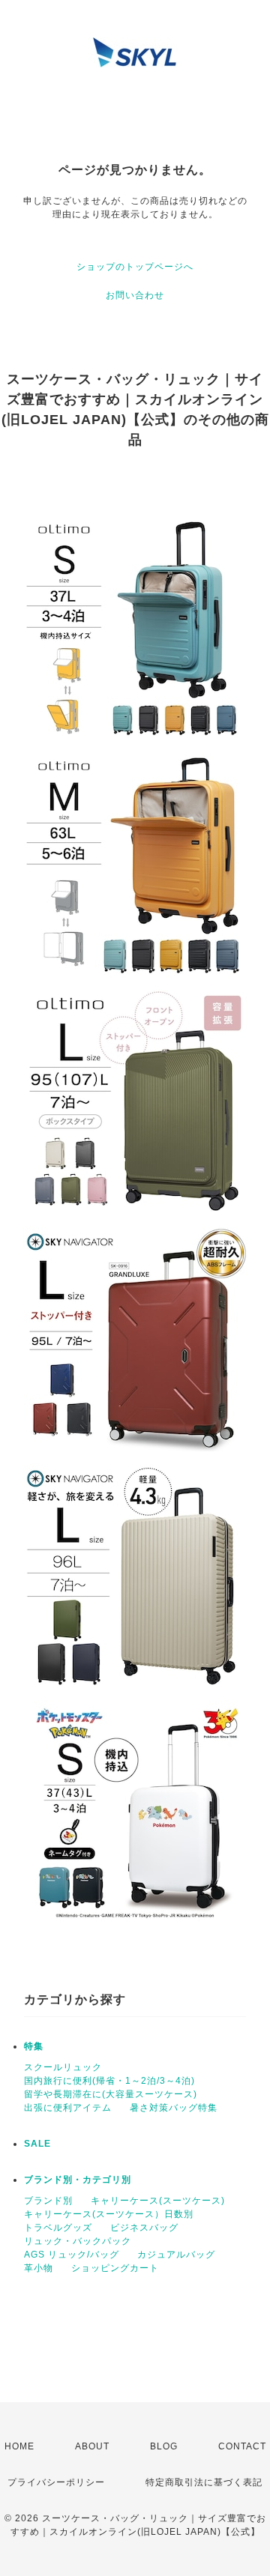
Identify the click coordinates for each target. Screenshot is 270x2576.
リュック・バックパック (78, 2241)
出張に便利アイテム (68, 2108)
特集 (34, 2046)
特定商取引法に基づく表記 (204, 2482)
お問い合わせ (135, 295)
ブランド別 (48, 2201)
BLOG (164, 2446)
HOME (19, 2446)
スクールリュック (63, 2067)
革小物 (39, 2268)
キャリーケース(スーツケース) (158, 2201)
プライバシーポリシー (56, 2482)
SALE (37, 2144)
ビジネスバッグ (144, 2228)
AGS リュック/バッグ (72, 2255)
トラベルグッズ (58, 2228)
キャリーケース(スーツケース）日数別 (109, 2214)
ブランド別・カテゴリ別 (78, 2180)
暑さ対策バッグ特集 (174, 2108)
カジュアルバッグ (176, 2255)
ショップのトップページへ (135, 267)
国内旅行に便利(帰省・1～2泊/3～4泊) (109, 2081)
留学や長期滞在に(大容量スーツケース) (111, 2094)
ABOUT (92, 2446)
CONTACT (242, 2446)
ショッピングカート (115, 2268)
